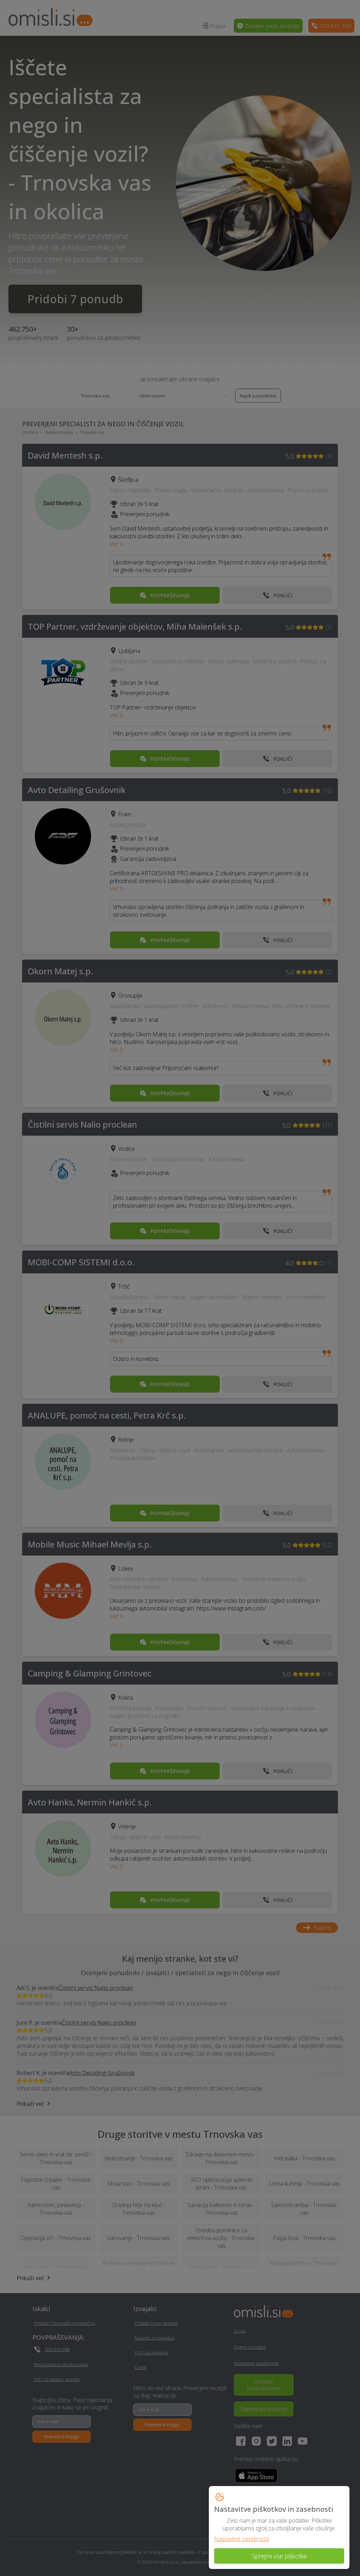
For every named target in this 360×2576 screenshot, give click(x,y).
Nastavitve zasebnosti (242, 2539)
